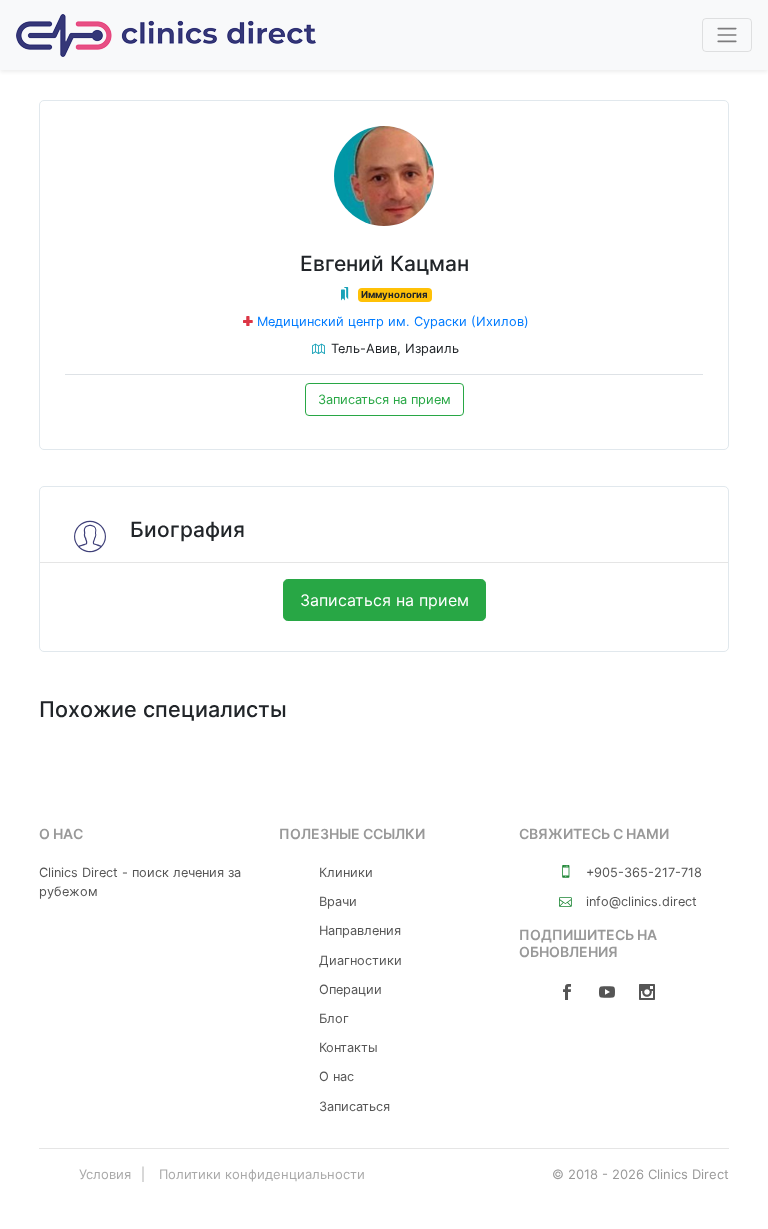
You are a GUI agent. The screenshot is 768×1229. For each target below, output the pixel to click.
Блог (334, 1018)
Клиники (346, 872)
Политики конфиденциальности (262, 1174)
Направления (360, 930)
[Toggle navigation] (727, 35)
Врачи (338, 901)
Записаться (354, 1106)
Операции (350, 989)
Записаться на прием (384, 399)
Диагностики (360, 960)
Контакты (348, 1047)
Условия (105, 1174)
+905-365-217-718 (642, 872)
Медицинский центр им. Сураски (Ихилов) (393, 321)
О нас (336, 1076)
